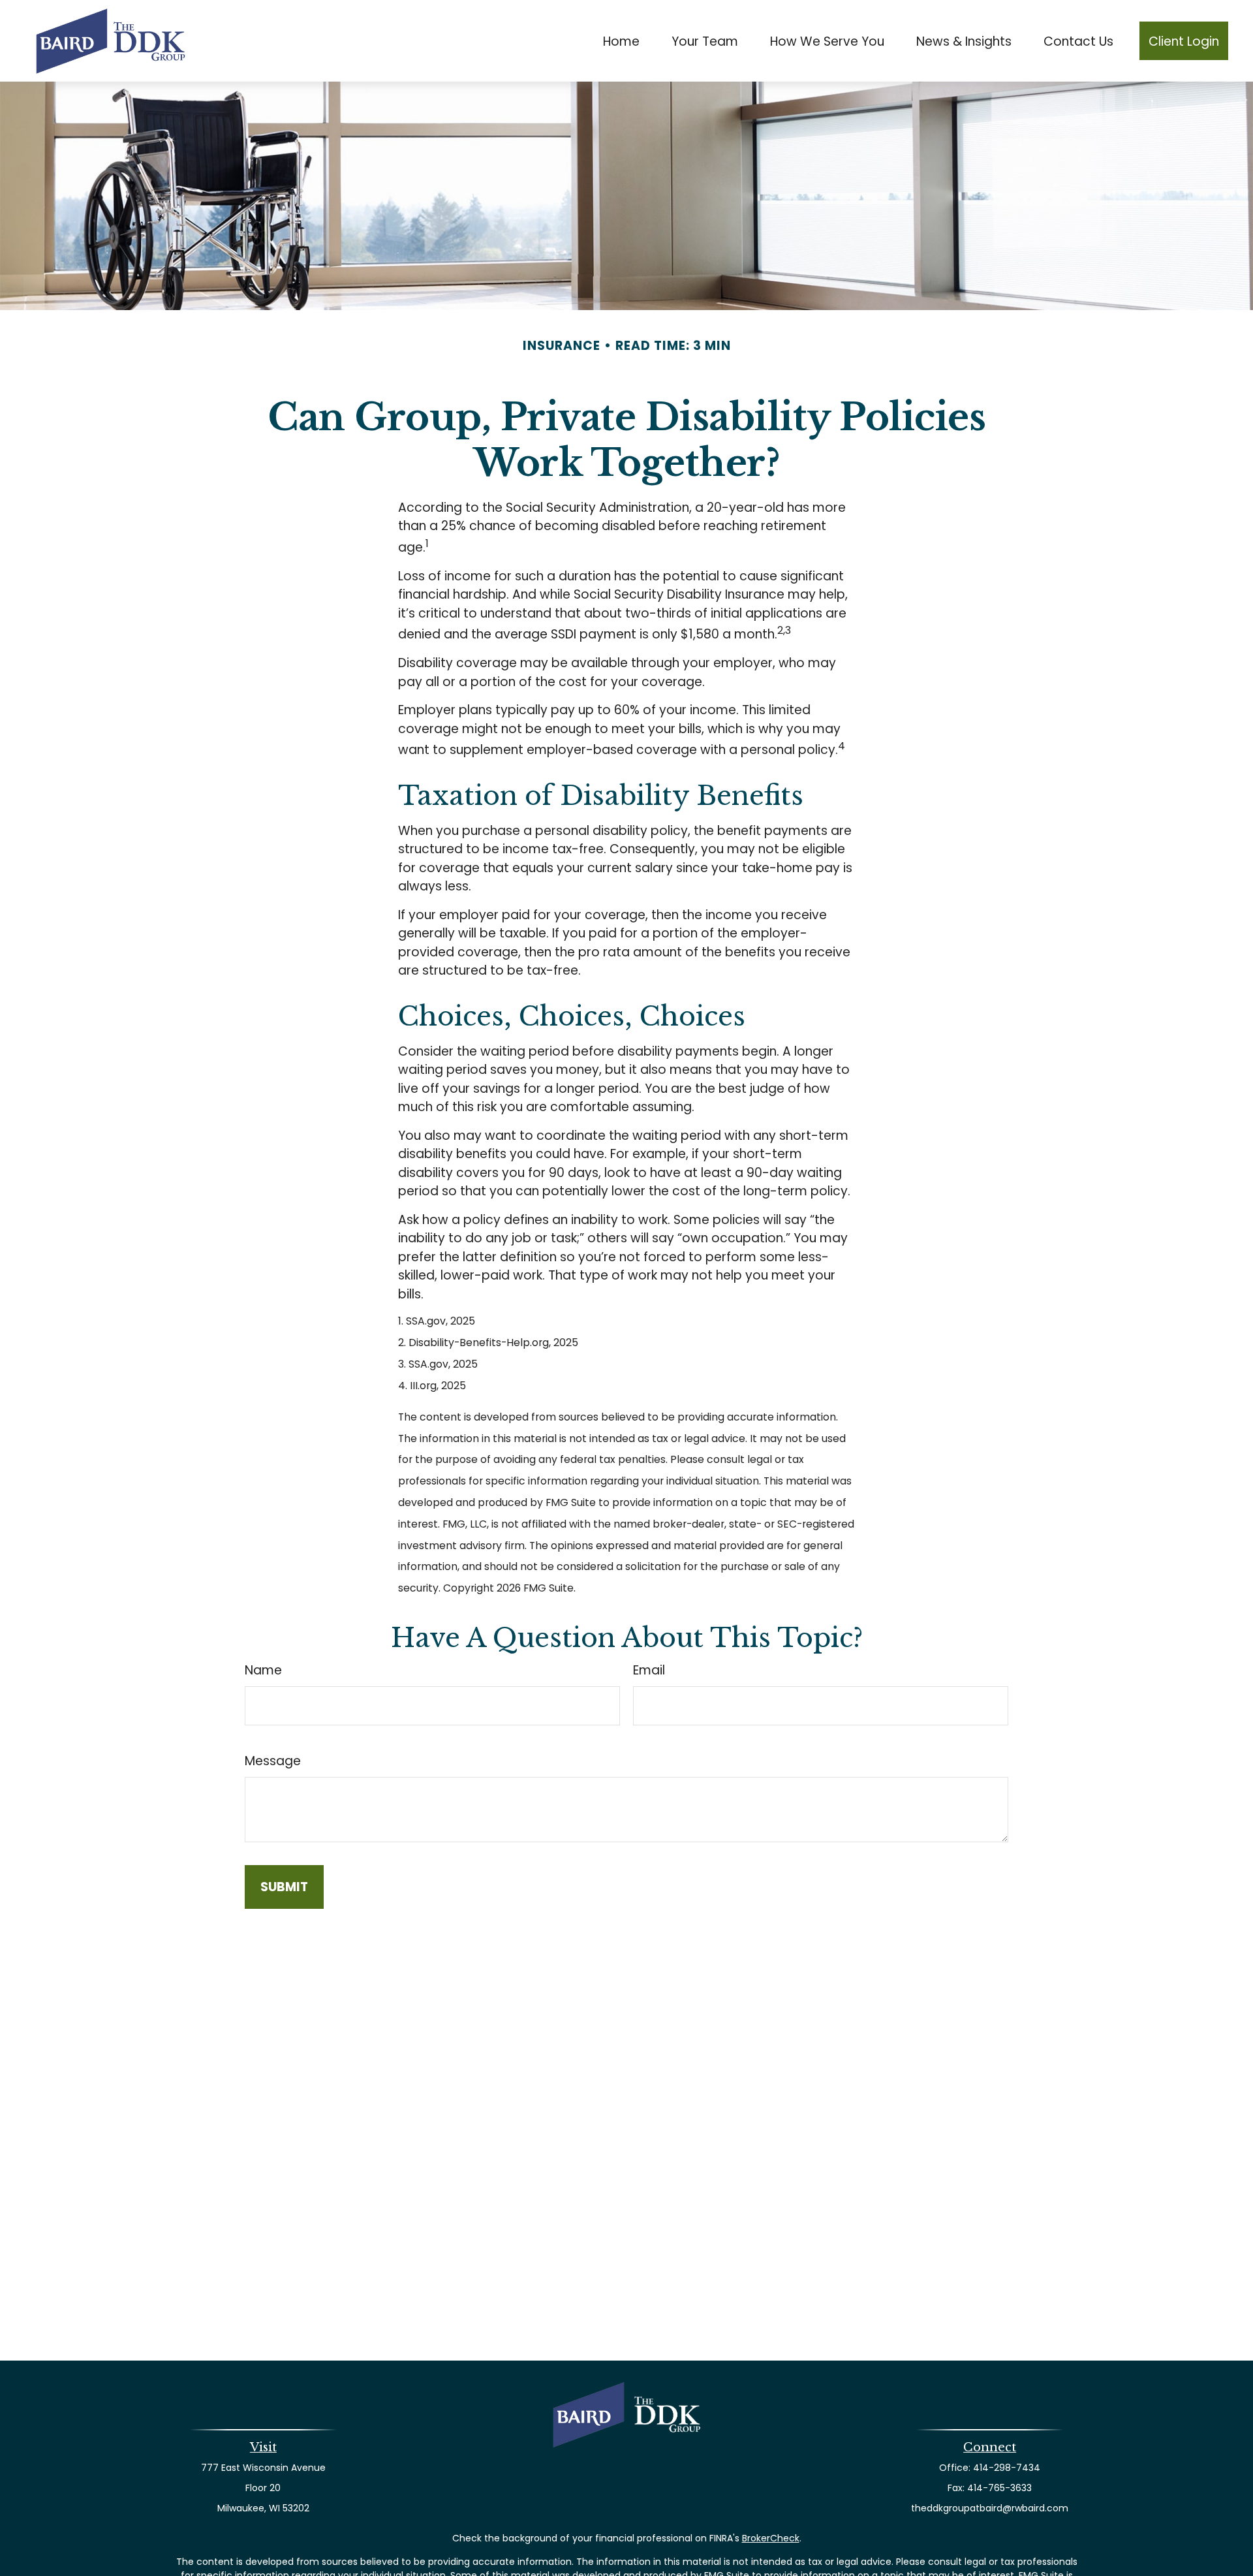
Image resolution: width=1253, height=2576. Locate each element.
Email (649, 1670)
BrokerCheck (771, 2538)
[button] (622, 41)
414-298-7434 (1007, 2468)
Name (263, 1670)
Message (273, 1761)
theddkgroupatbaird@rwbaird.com (990, 2508)
